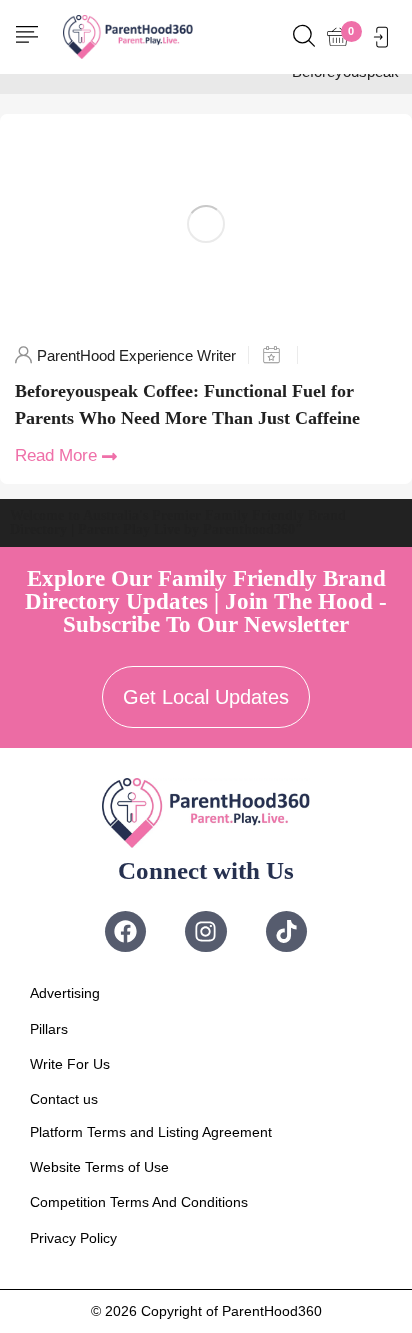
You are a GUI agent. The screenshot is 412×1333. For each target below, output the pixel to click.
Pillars (49, 1029)
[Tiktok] (286, 931)
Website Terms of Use (99, 1167)
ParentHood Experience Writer (136, 355)
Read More (56, 455)
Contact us (64, 1099)
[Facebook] (125, 931)
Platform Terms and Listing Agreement (151, 1132)
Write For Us (70, 1064)
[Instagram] (205, 931)
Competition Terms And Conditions (139, 1202)
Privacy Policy (73, 1238)
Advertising (65, 993)
